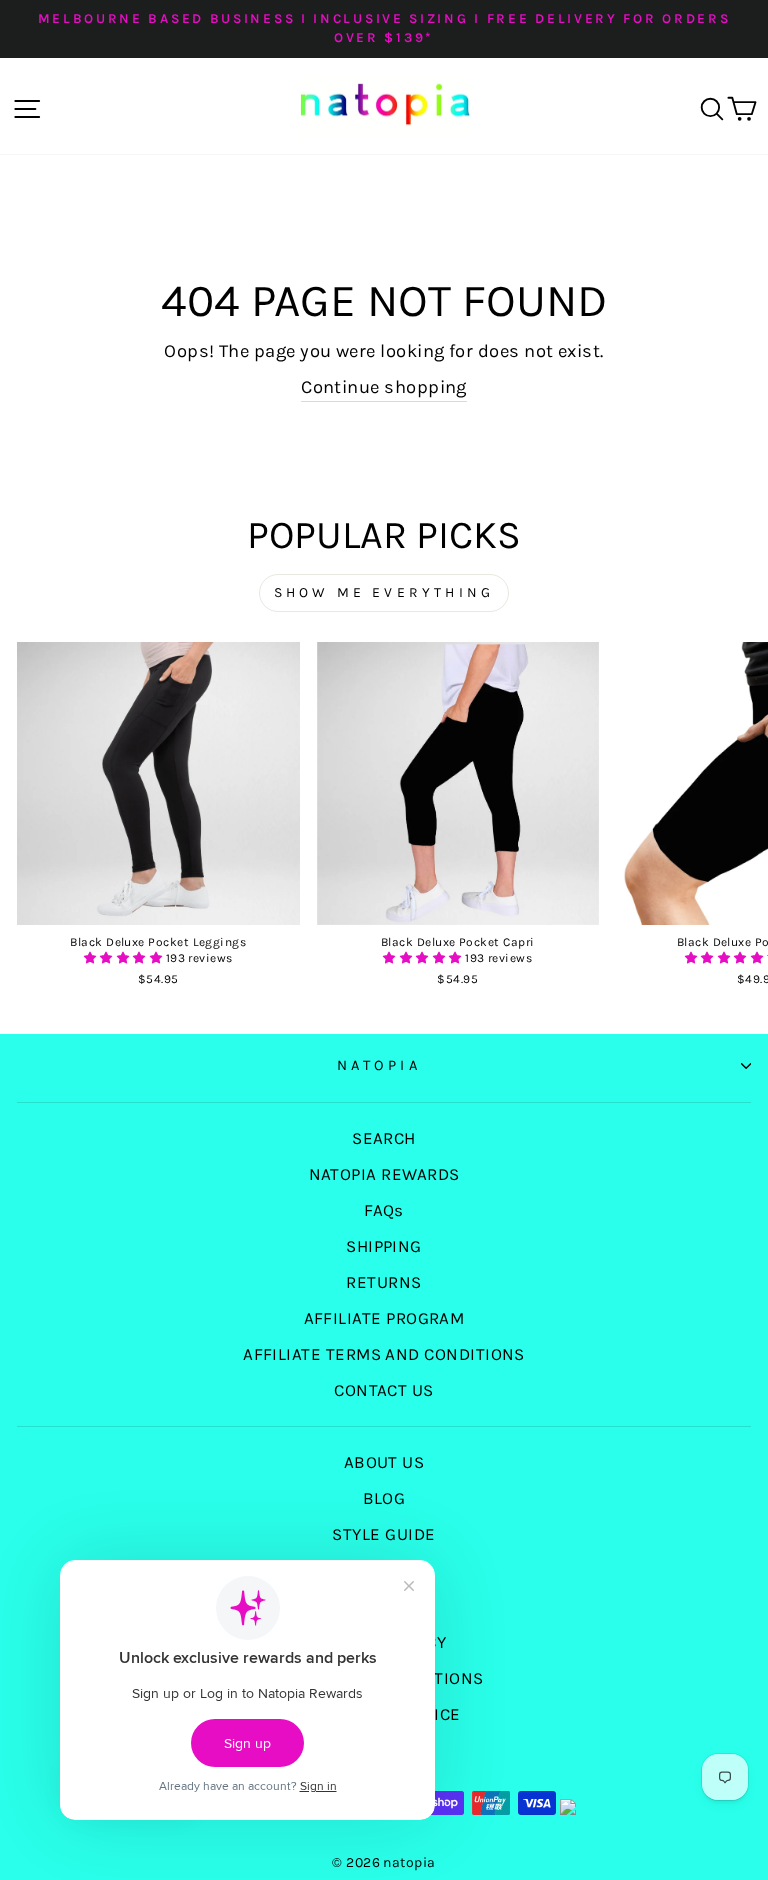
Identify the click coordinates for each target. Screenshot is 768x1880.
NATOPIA (379, 1065)
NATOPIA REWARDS (384, 1174)
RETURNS (383, 1282)
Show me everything (384, 592)
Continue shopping (384, 387)
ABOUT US (384, 1462)
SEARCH (384, 1138)
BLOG (384, 1498)
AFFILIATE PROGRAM (384, 1318)
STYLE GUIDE (383, 1534)
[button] (125, 958)
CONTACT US (384, 1390)
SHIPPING (384, 1246)
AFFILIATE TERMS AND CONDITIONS (384, 1354)
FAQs (384, 1210)
